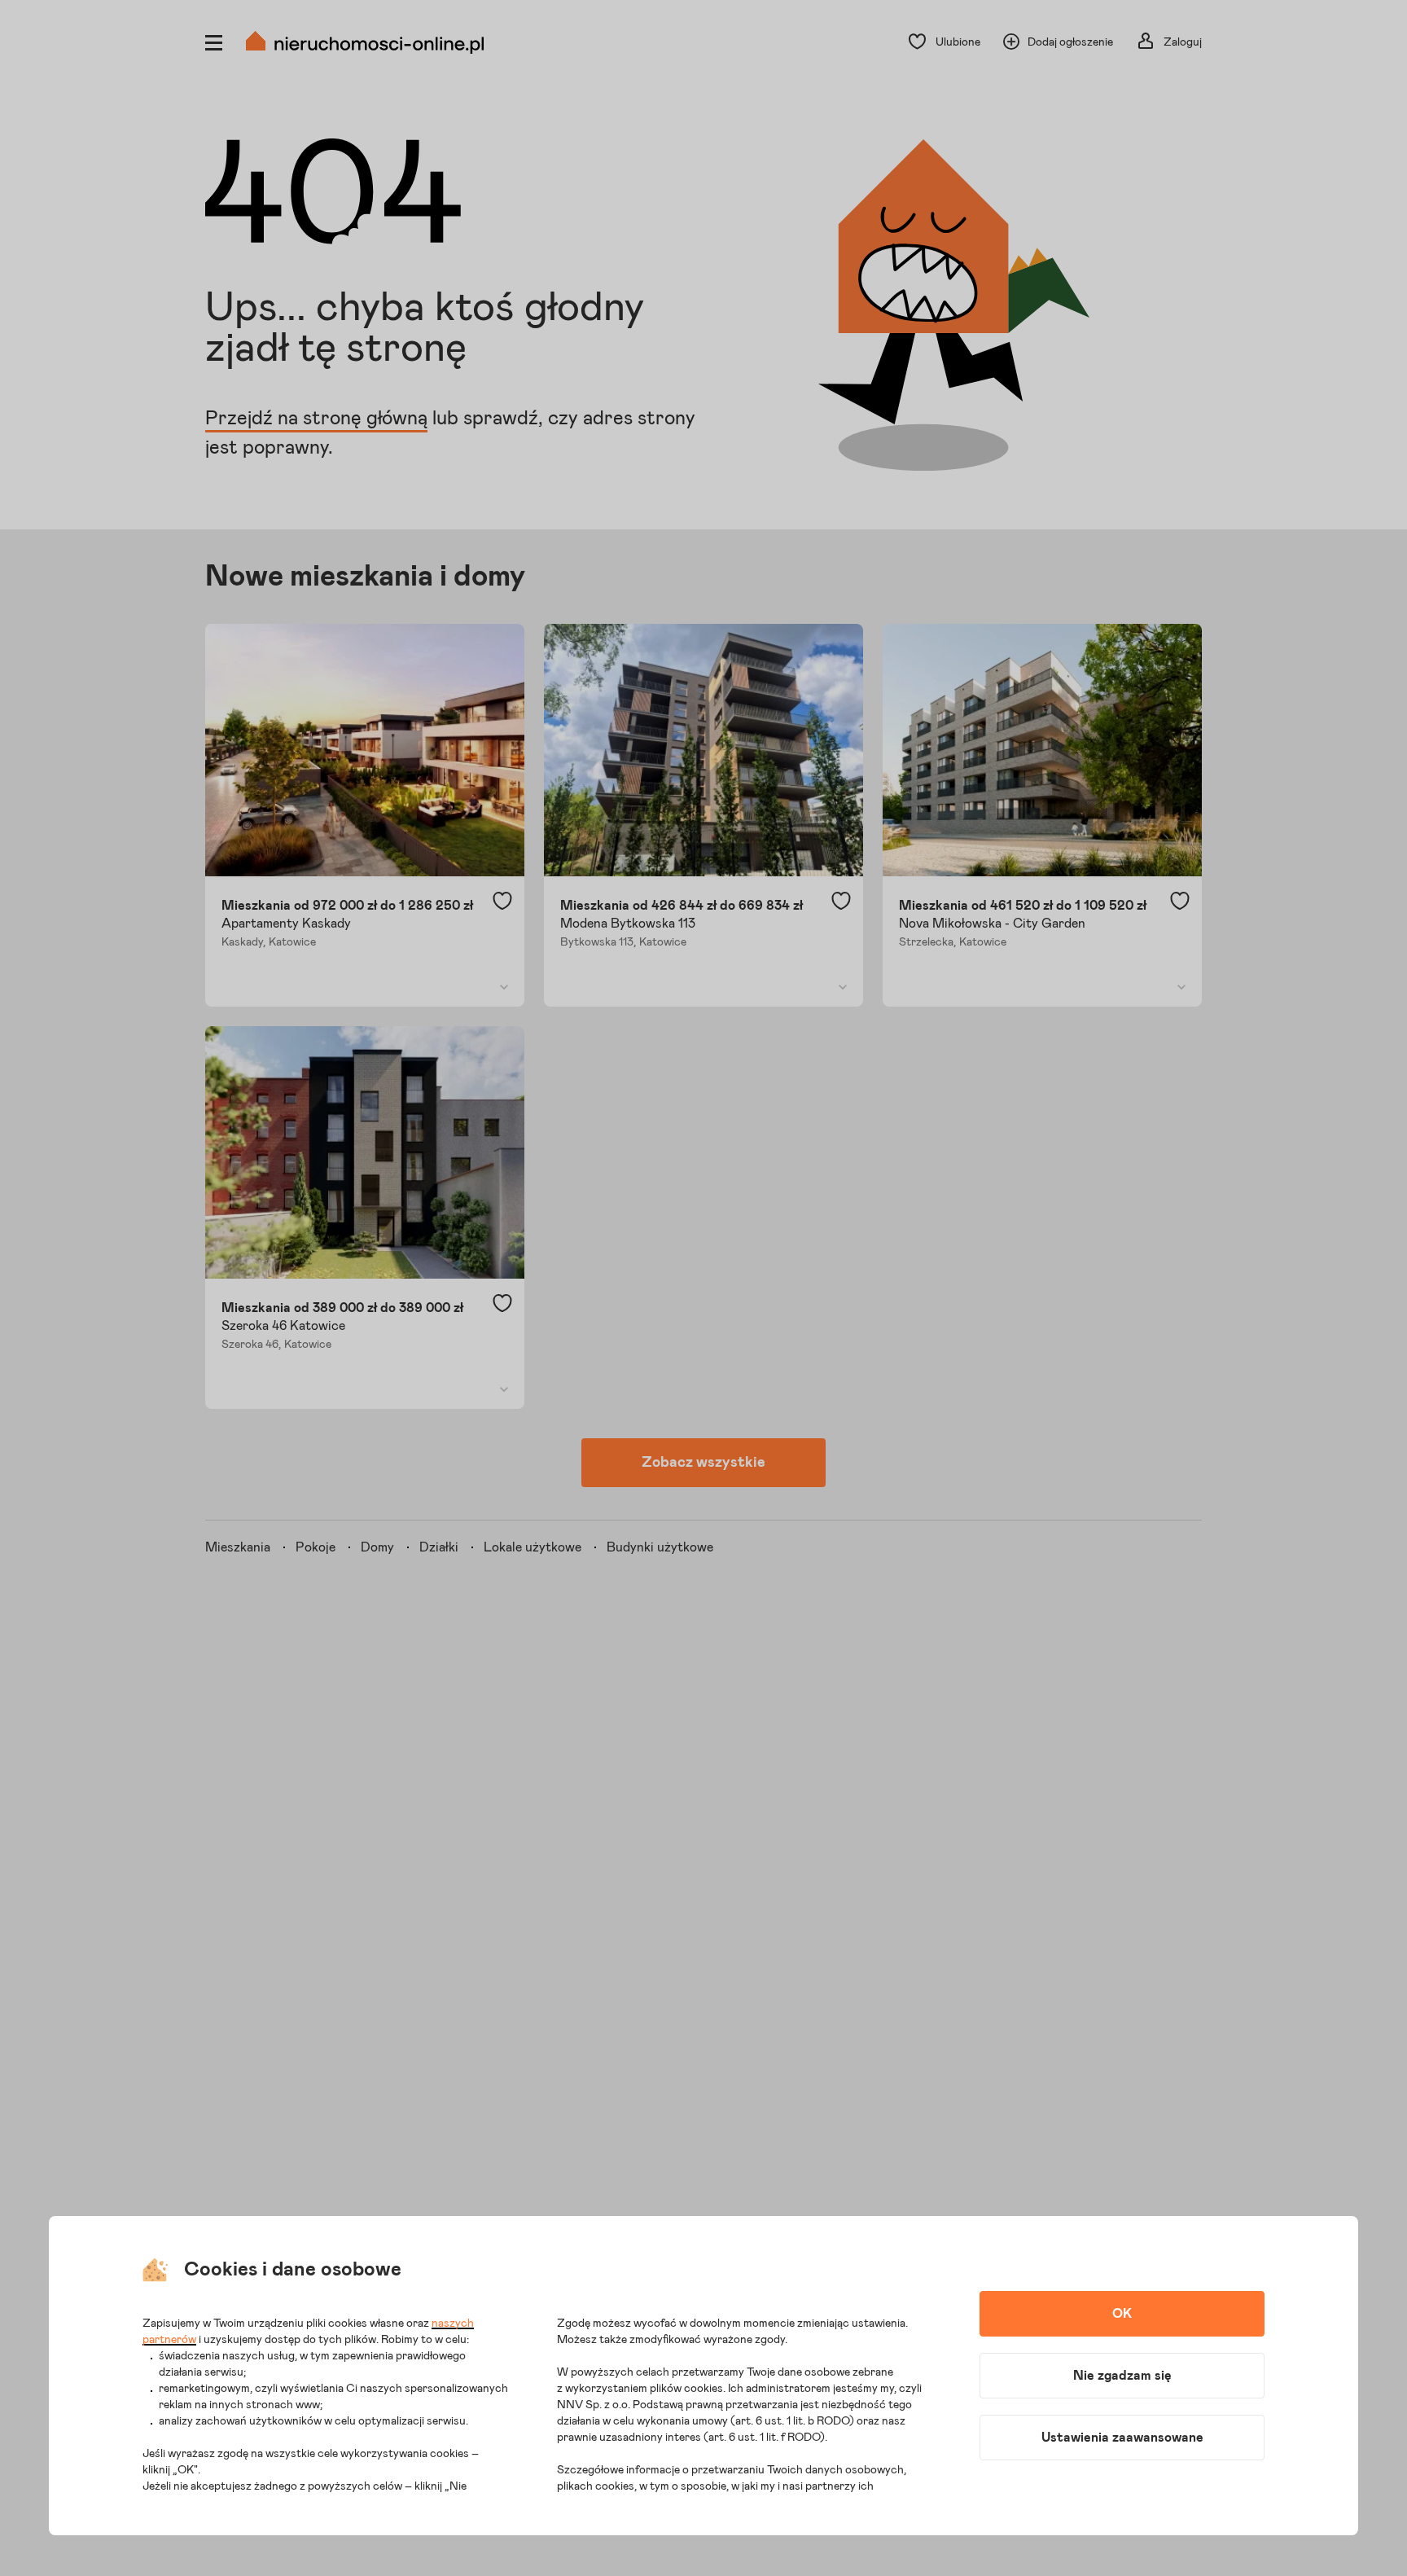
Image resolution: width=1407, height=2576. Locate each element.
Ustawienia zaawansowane (1122, 2438)
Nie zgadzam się (1122, 2376)
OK (1122, 2314)
